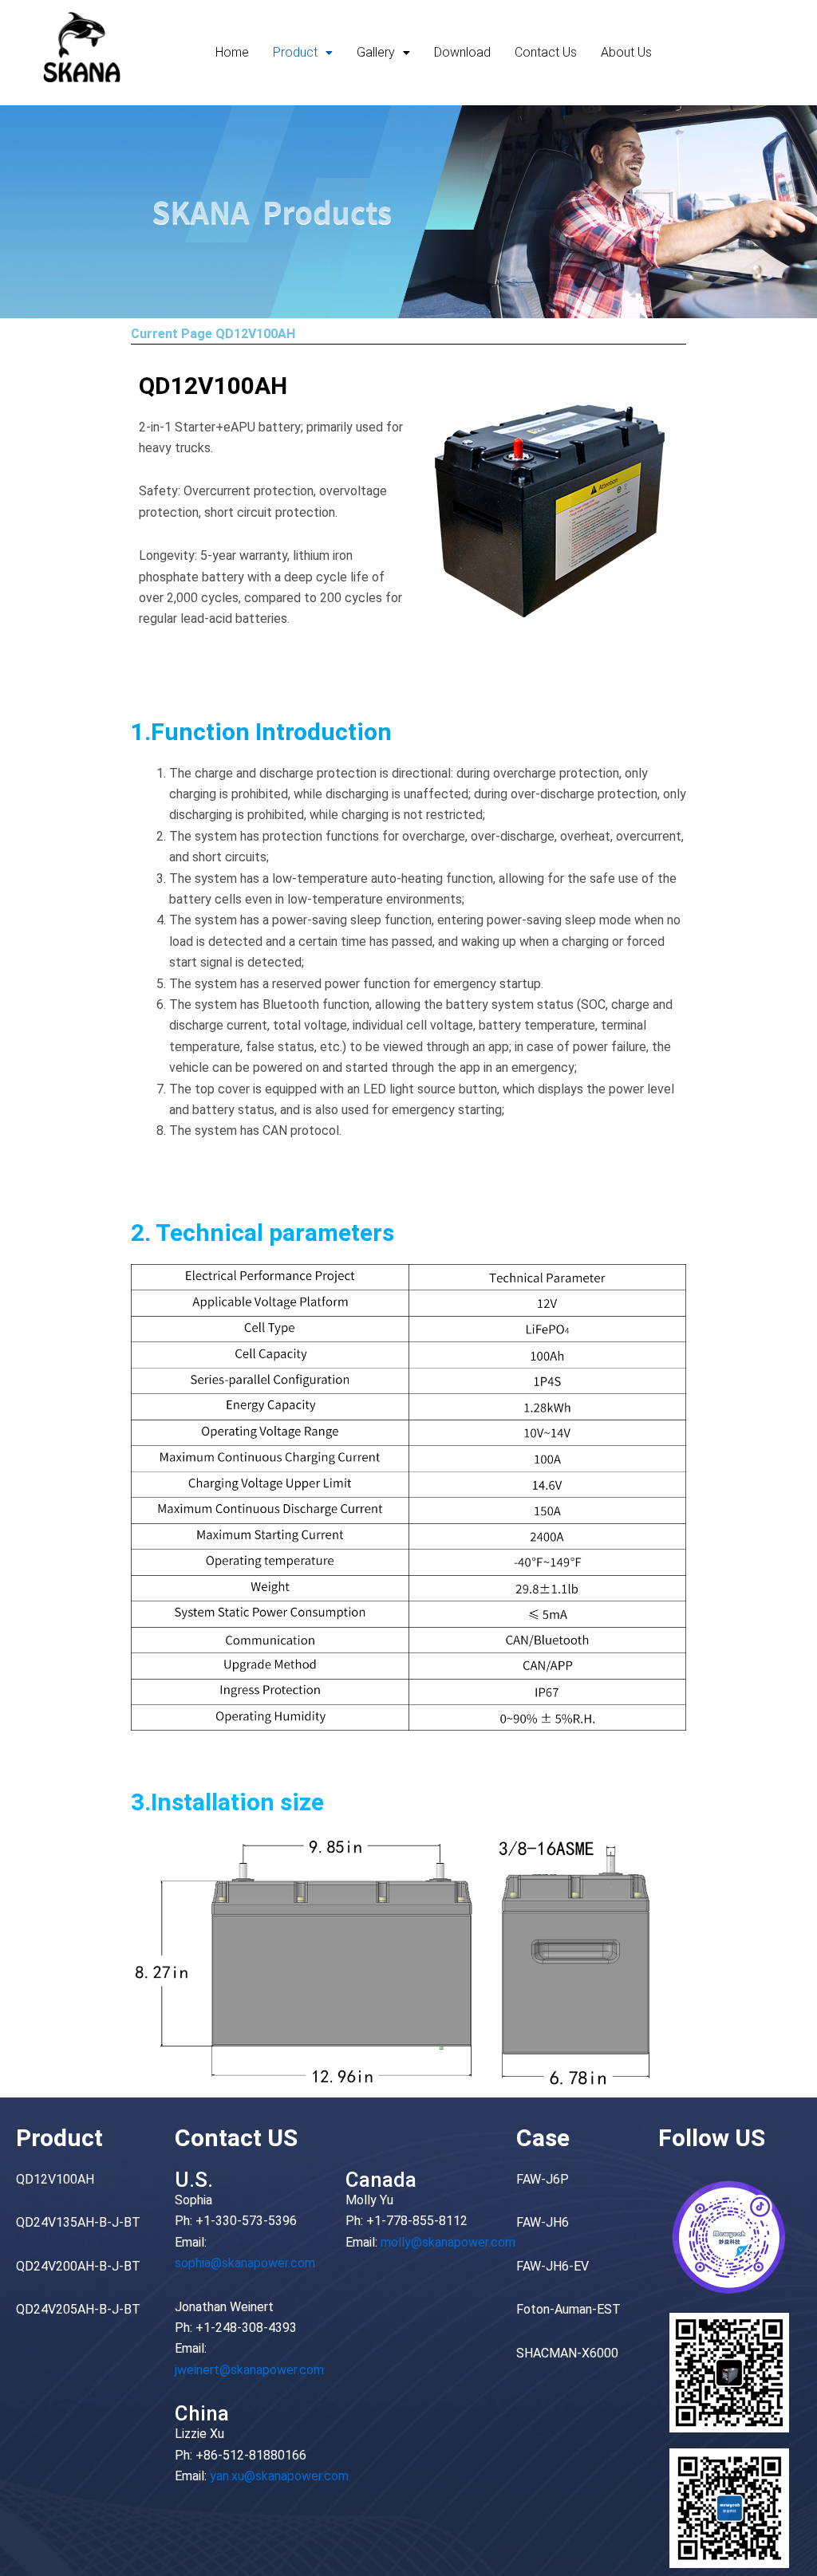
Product (295, 52)
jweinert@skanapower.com (249, 2370)
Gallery (376, 52)
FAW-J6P (543, 2179)
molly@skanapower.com (448, 2242)
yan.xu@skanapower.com (279, 2476)
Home (232, 52)
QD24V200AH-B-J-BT (78, 2266)
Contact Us (546, 52)
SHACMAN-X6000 (567, 2353)
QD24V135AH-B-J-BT (78, 2222)
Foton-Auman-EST (568, 2309)
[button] (303, 53)
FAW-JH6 (543, 2222)
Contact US (236, 2138)
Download (462, 52)
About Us (626, 52)
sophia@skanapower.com (245, 2263)
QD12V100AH (55, 2179)
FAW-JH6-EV (553, 2266)
